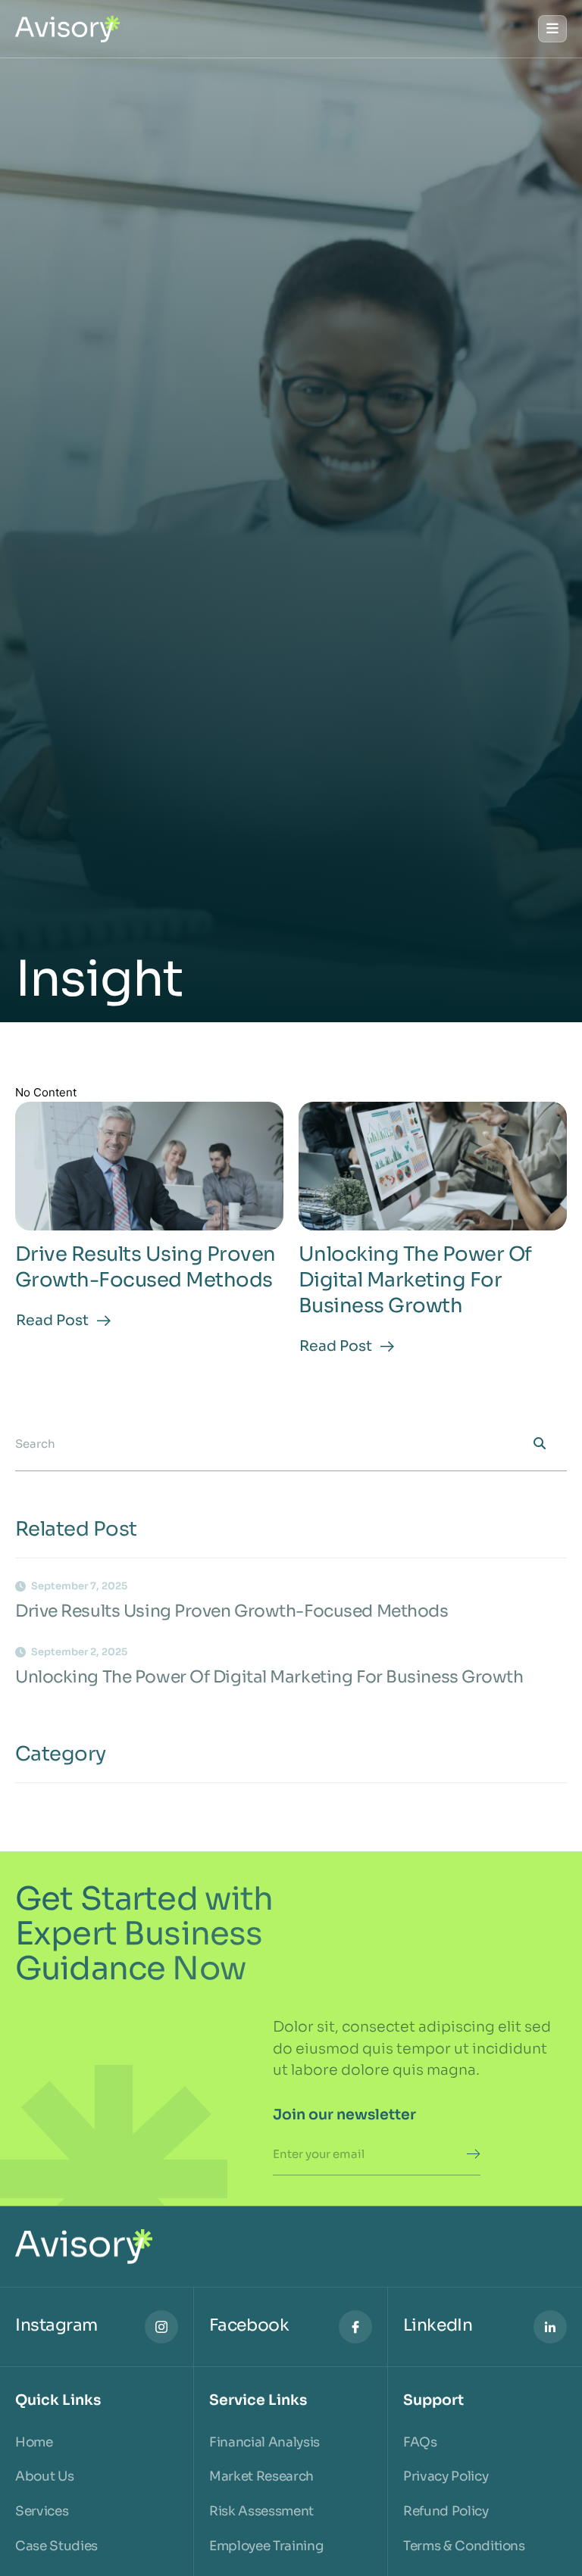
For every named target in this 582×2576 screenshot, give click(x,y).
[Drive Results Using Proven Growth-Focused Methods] (149, 1166)
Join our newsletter (344, 2115)
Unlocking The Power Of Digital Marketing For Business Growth (415, 1280)
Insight (99, 980)
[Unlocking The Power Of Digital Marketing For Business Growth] (433, 1166)
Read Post (52, 1321)
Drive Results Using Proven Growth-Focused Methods (145, 1267)
